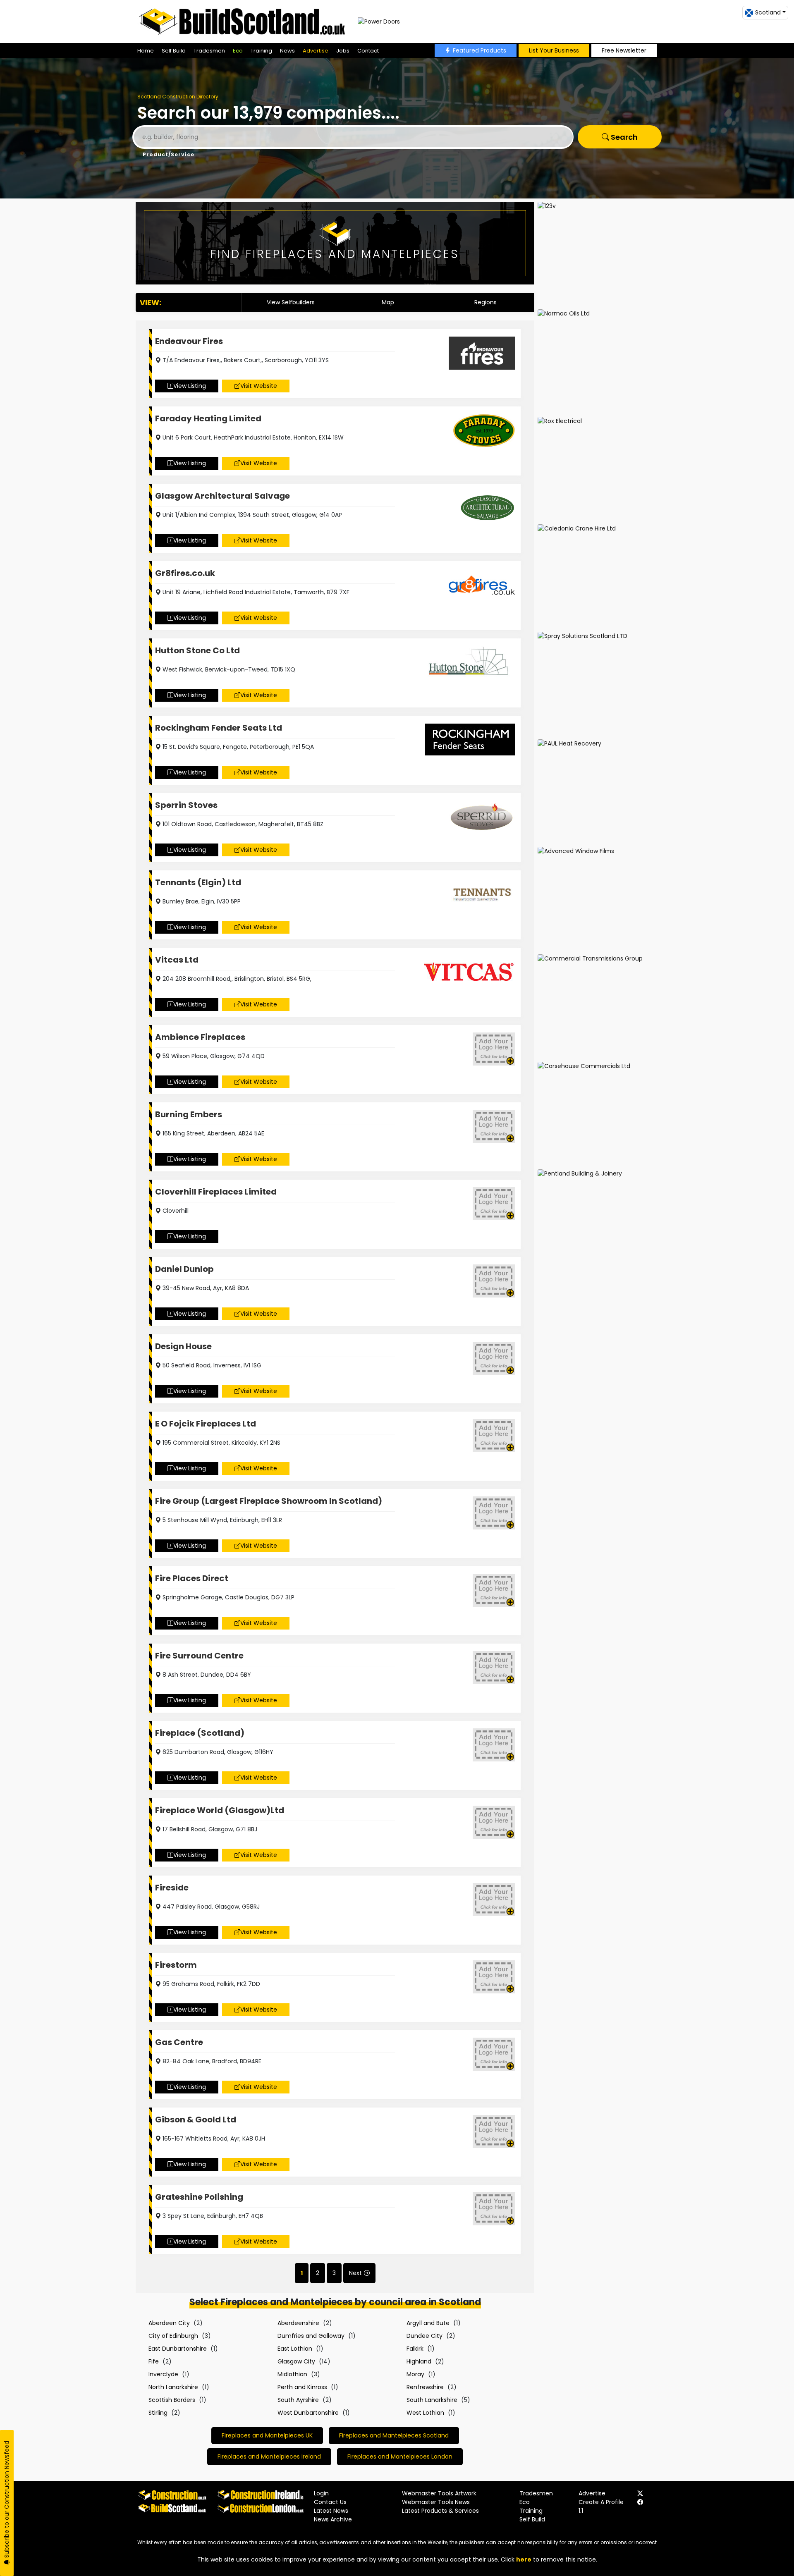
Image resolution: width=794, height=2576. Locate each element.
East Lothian (295, 2349)
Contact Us (330, 2502)
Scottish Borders (172, 2400)
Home (146, 51)
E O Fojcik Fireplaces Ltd (206, 1424)
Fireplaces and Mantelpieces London (400, 2457)
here (524, 2559)
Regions (485, 302)
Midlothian (292, 2374)
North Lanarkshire (173, 2387)
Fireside (172, 1888)
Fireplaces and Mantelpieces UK (267, 2435)
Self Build (174, 51)
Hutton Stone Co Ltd (197, 650)
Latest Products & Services (440, 2511)
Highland (419, 2361)
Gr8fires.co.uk (185, 573)
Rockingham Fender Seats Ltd (219, 728)
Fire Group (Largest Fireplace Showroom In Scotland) (269, 1501)
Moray (415, 2374)
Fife (154, 2361)
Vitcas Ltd (177, 960)
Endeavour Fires (189, 341)
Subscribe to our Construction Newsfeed (7, 2500)
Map (388, 302)
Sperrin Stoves (186, 805)
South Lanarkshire (432, 2400)
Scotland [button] (768, 12)
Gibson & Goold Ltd (196, 2120)
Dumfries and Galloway (311, 2336)
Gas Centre (179, 2042)
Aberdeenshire (298, 2323)
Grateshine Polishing (199, 2197)
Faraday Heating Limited (208, 418)
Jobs (343, 51)
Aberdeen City (169, 2323)
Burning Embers (189, 1114)
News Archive (333, 2519)
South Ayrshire (298, 2400)
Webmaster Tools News (436, 2502)
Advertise (316, 51)
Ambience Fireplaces (200, 1037)
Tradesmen (209, 51)
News (287, 51)
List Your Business (554, 50)
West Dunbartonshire (308, 2413)
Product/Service (169, 154)
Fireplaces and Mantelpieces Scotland (394, 2435)
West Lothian (425, 2413)
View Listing (190, 386)
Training (261, 51)
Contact (368, 51)
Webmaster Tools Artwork (439, 2493)
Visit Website (259, 386)
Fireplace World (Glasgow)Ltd (220, 1810)
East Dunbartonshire (178, 2349)
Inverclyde (163, 2374)
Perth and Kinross (302, 2387)
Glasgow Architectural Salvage (222, 496)
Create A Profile (601, 2502)
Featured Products (480, 50)
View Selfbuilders (291, 302)
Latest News (331, 2511)
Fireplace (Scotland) (200, 1733)
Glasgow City (296, 2361)
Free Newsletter (624, 50)
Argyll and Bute (428, 2323)
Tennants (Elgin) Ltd (198, 882)
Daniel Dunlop (184, 1269)
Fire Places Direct (192, 1578)
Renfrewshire (425, 2387)
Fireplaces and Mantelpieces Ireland (269, 2457)
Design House (183, 1346)
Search (623, 137)
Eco (238, 51)
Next (355, 2273)
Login (321, 2493)
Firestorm (176, 1965)
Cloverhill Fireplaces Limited (216, 1192)
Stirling (158, 2413)
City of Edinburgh (173, 2336)
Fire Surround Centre (199, 1656)
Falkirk (415, 2349)
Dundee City (425, 2336)
